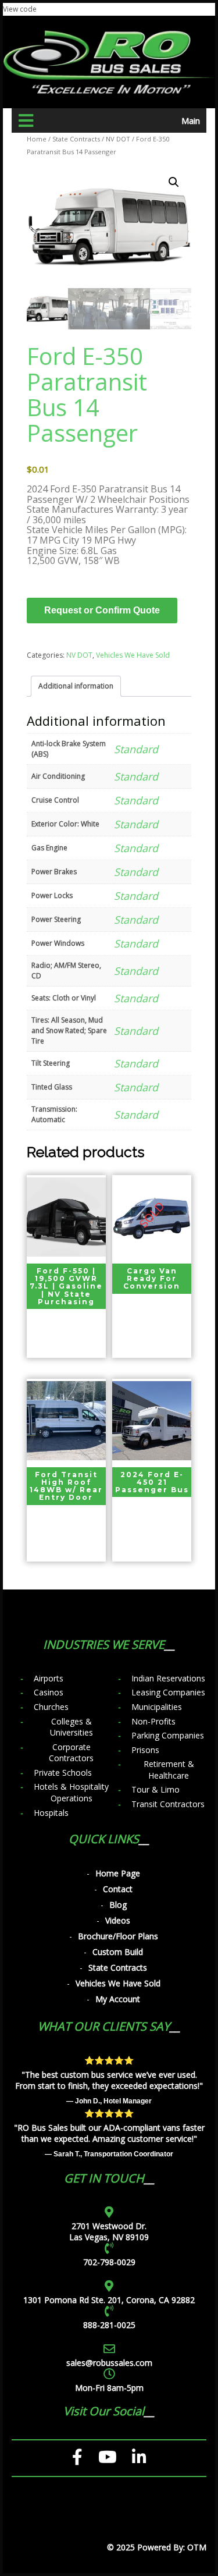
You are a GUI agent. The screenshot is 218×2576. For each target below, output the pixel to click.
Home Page (118, 1873)
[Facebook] (78, 2457)
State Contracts (76, 139)
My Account (118, 1999)
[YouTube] (108, 2457)
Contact (118, 1889)
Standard (136, 749)
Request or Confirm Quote (102, 610)
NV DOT (118, 139)
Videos (118, 1920)
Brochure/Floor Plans (118, 1936)
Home (37, 139)
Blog (118, 1905)
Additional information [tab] (76, 686)
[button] (174, 182)
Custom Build (118, 1952)
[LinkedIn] (139, 2457)
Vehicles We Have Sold (133, 655)
